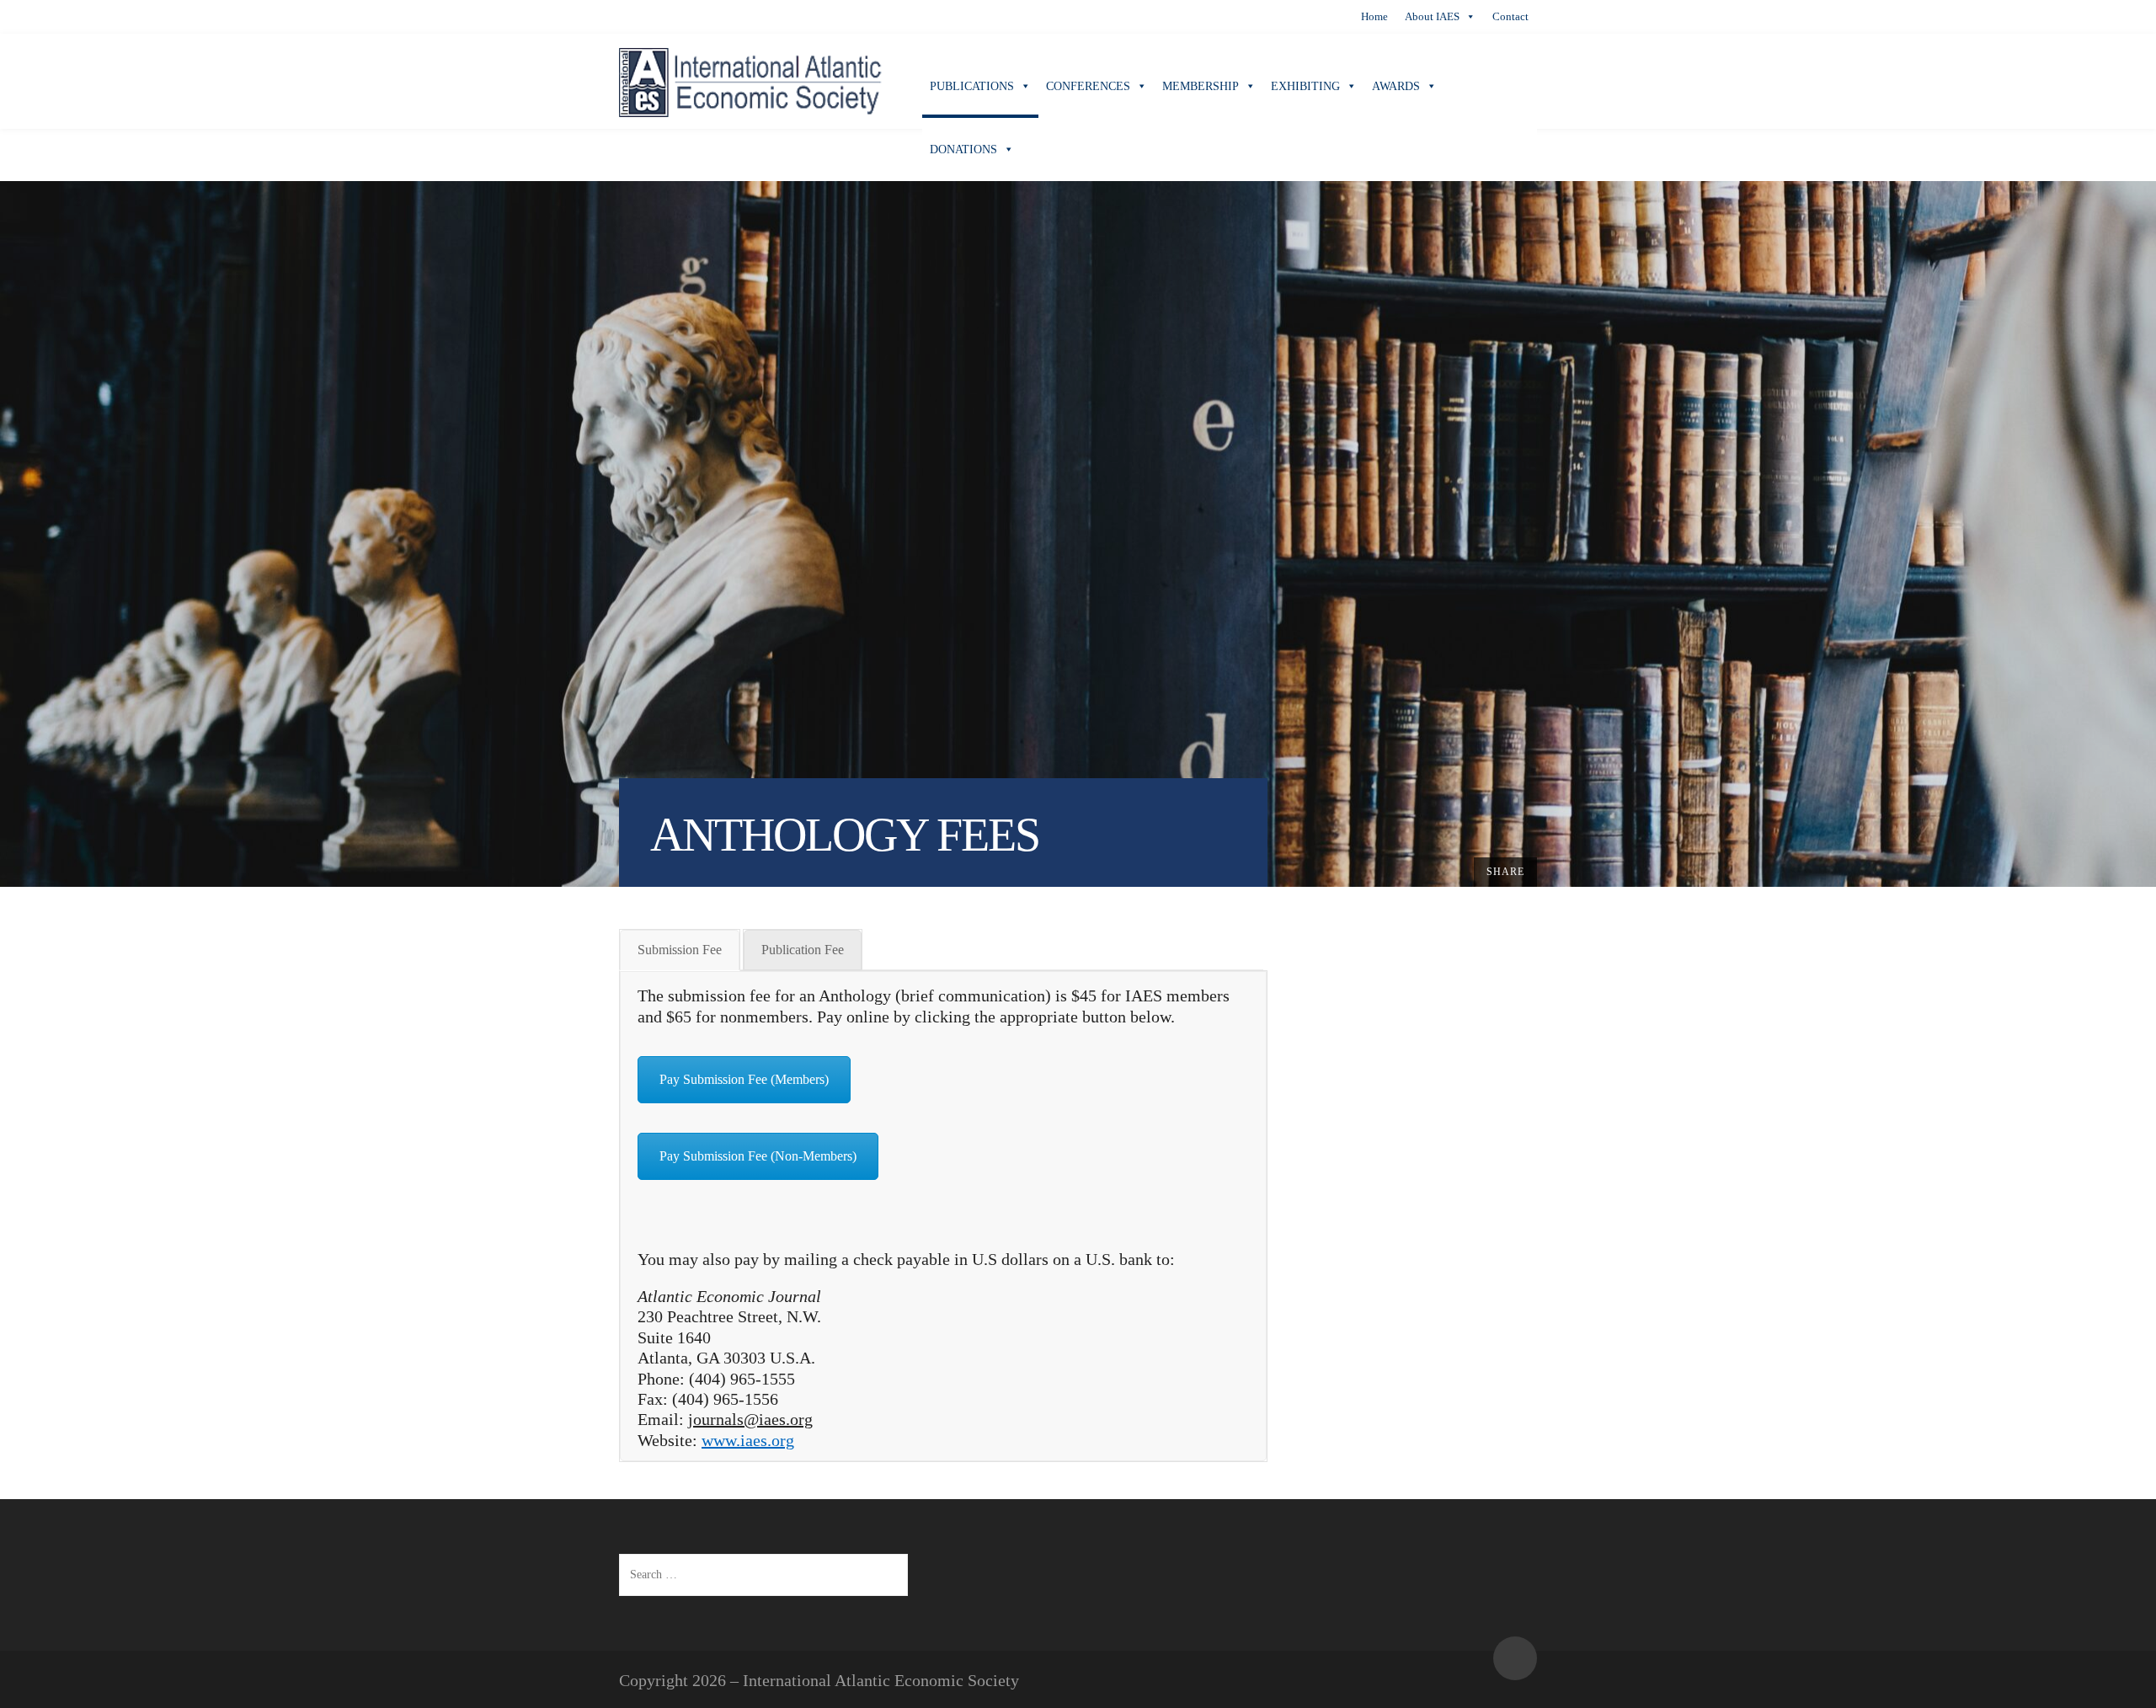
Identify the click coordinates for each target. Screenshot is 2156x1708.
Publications (972, 86)
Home (1374, 16)
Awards (1396, 86)
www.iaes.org (748, 1440)
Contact (1510, 16)
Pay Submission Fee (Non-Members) (758, 1156)
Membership (1201, 86)
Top (1515, 1658)
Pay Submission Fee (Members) (744, 1079)
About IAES (1432, 16)
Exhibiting (1305, 86)
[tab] (680, 950)
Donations (963, 149)
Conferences (1088, 86)
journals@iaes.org (750, 1419)
